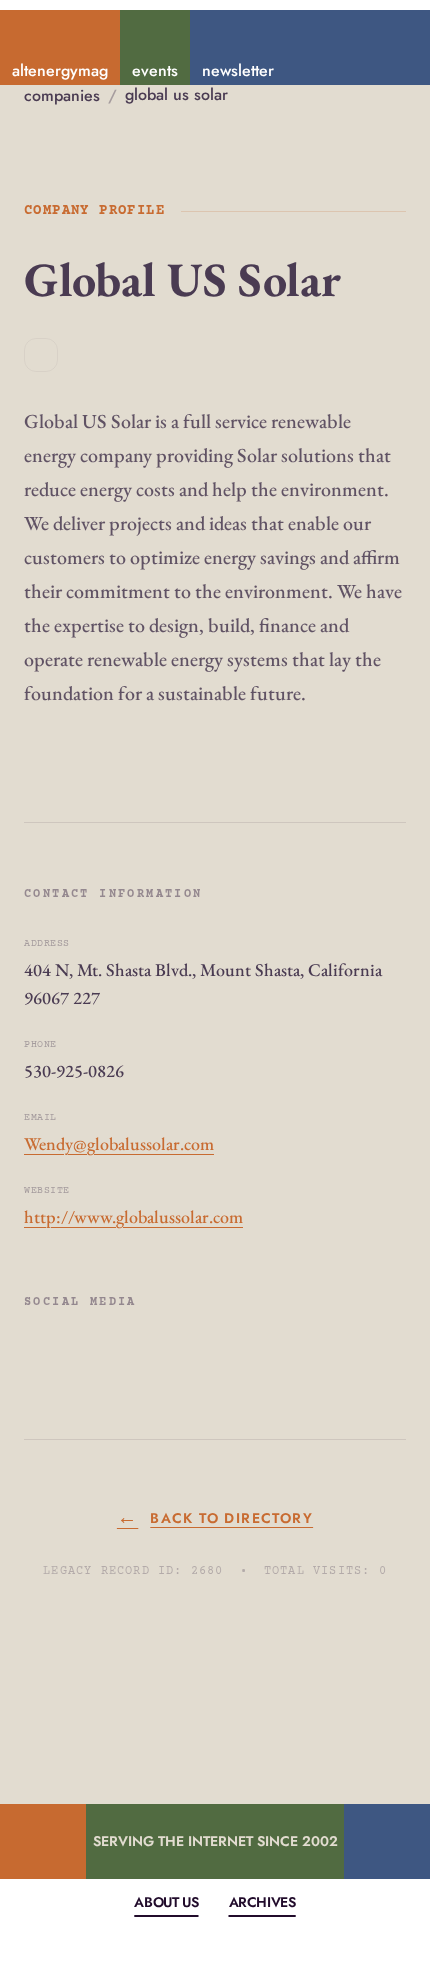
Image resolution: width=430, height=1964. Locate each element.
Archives (262, 1902)
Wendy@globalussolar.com (119, 1143)
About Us (166, 1902)
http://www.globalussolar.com (133, 1216)
